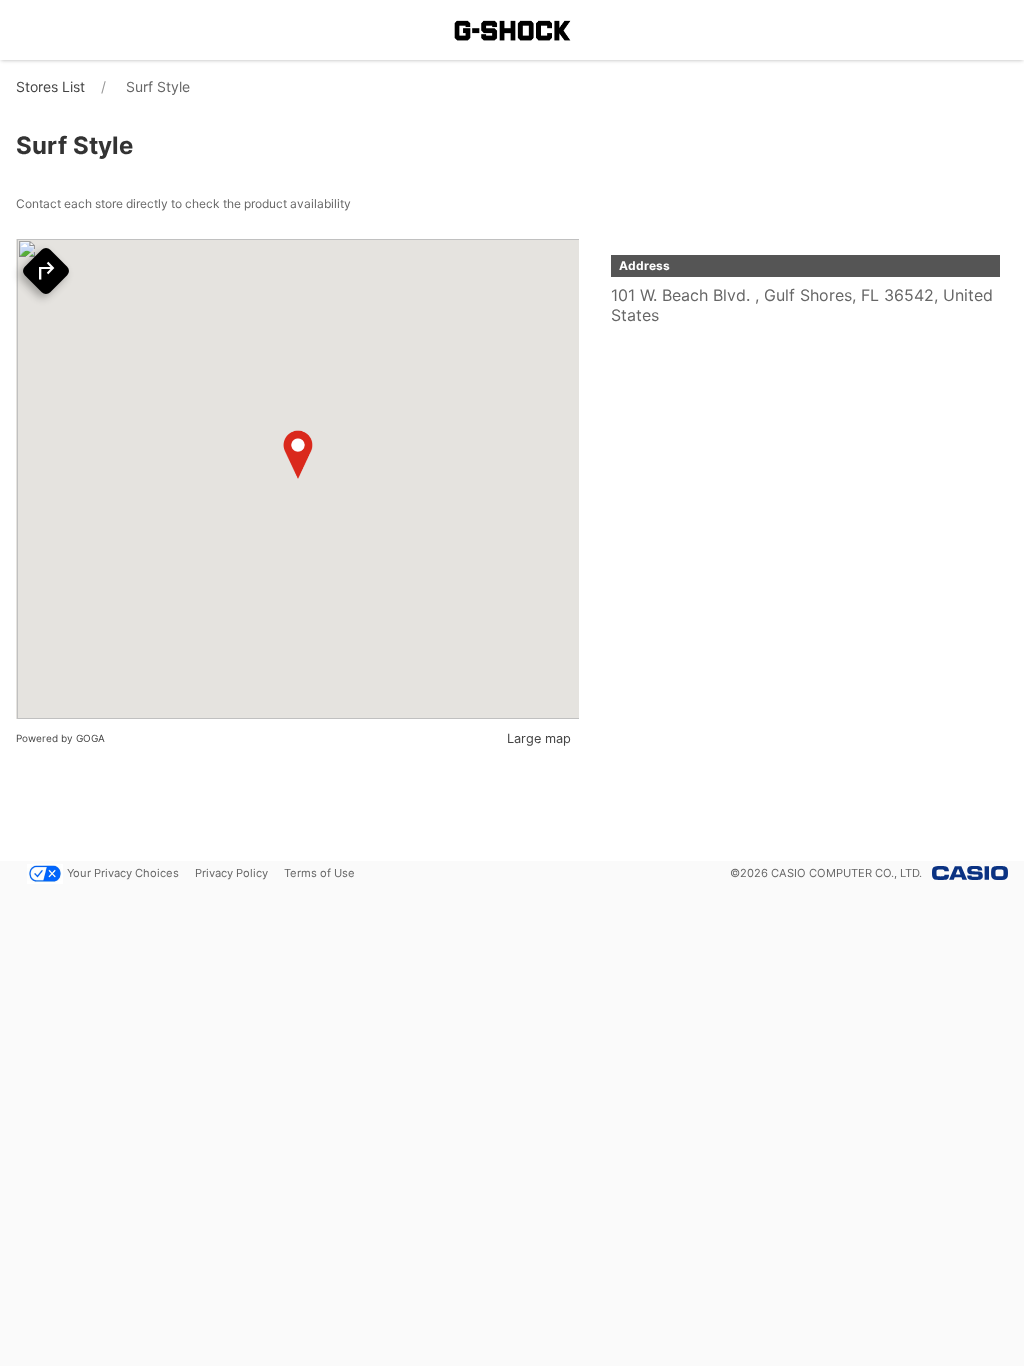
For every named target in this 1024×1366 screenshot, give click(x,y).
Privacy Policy (231, 873)
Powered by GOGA (60, 738)
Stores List (50, 86)
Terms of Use (319, 873)
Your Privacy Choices (123, 873)
